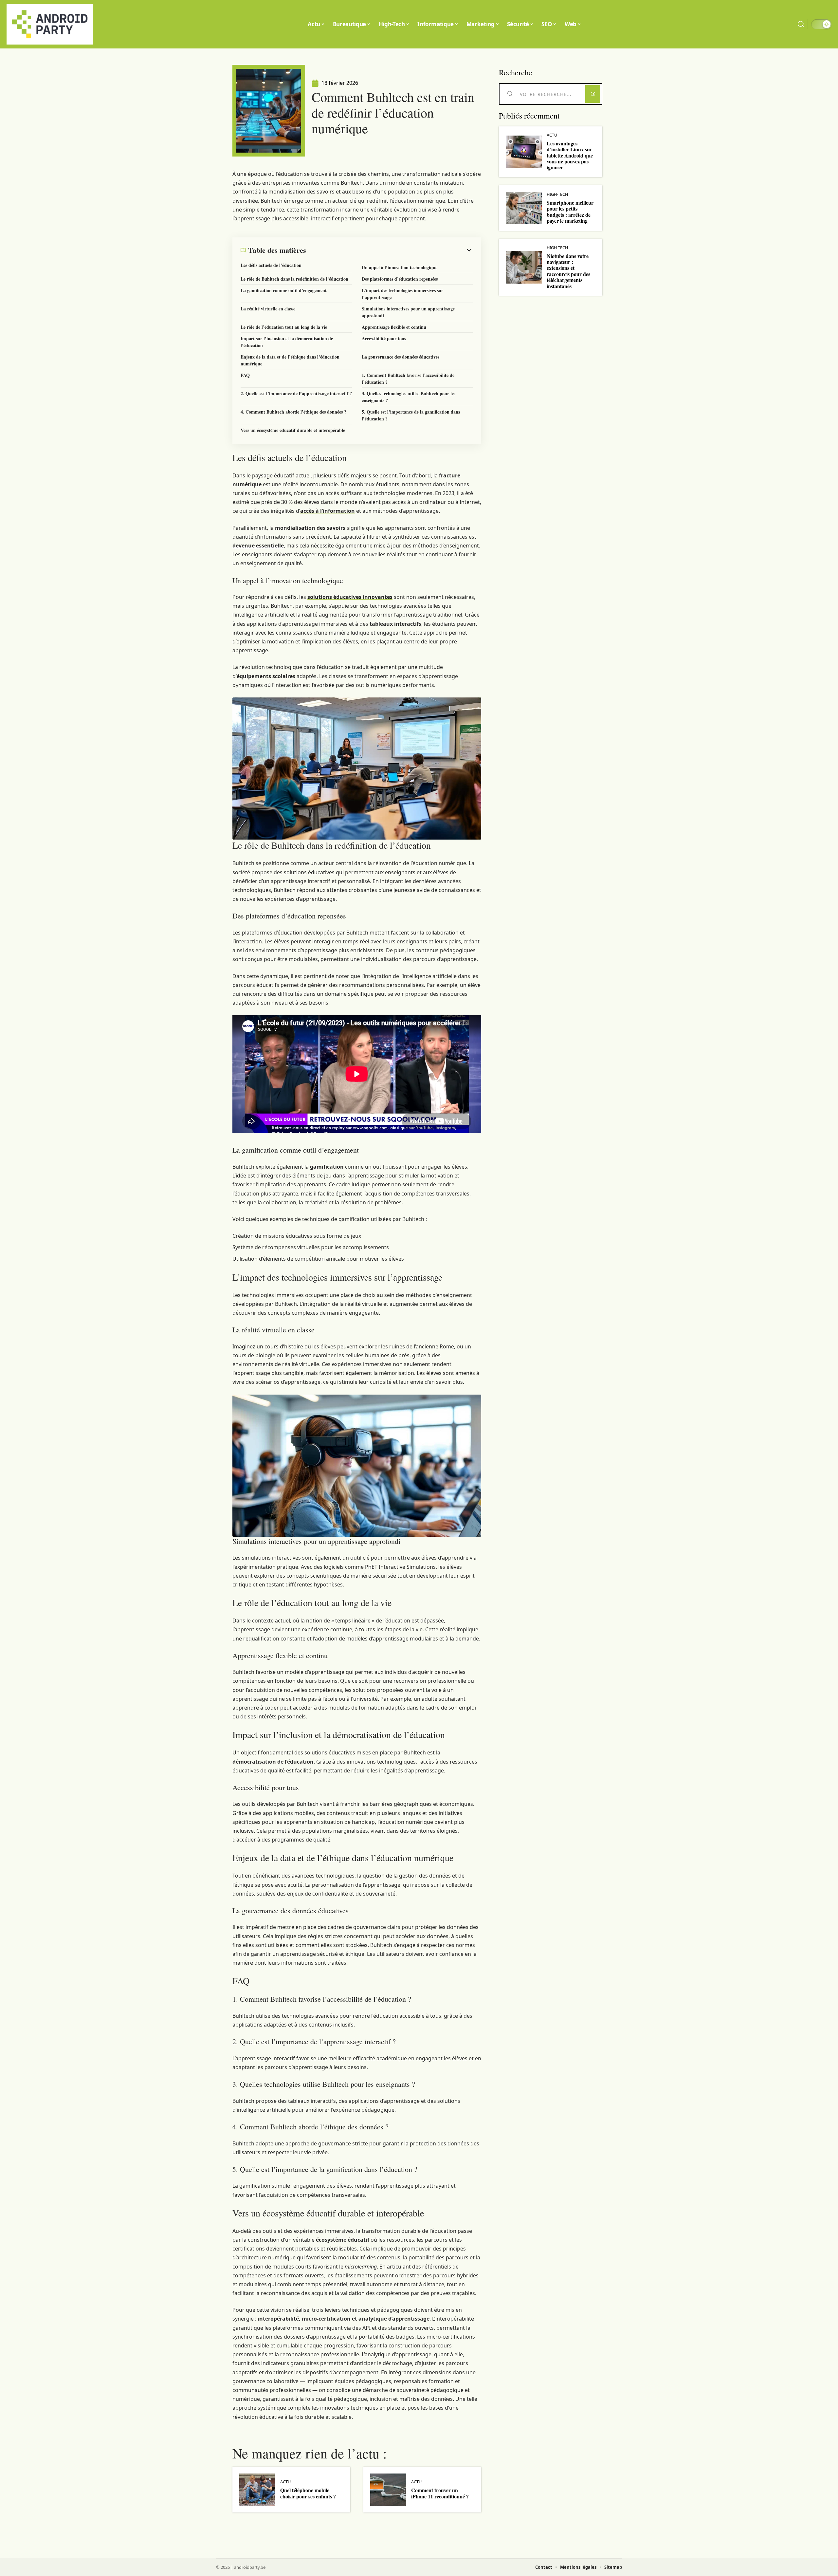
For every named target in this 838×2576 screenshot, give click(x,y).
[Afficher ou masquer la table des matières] (390, 250)
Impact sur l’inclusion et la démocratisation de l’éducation (287, 342)
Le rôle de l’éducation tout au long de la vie (284, 327)
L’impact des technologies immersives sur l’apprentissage (402, 294)
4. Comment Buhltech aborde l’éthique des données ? (293, 412)
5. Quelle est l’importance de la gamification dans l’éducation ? (411, 415)
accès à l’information (328, 511)
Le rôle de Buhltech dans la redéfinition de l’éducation (294, 279)
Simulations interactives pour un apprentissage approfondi (408, 312)
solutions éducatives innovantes (350, 597)
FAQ (245, 375)
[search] (801, 24)
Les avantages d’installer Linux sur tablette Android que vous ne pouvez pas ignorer (570, 155)
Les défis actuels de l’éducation (271, 265)
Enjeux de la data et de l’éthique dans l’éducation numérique (290, 360)
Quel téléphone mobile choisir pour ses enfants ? (308, 2493)
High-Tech (557, 194)
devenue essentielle (258, 546)
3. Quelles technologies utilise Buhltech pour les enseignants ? (409, 397)
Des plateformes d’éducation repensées (400, 279)
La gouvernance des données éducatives (401, 357)
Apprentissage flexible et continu (394, 327)
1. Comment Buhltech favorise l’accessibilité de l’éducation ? (408, 379)
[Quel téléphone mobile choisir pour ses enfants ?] (257, 2490)
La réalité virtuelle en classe (268, 309)
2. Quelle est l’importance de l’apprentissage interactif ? (296, 393)
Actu (285, 2482)
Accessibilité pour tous (384, 338)
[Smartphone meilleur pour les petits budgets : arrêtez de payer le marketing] (524, 208)
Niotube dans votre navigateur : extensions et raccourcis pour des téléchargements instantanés (568, 271)
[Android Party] (50, 24)
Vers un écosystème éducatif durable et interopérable (293, 430)
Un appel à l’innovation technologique (400, 267)
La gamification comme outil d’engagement (284, 290)
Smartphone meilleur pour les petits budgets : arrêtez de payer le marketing (570, 212)
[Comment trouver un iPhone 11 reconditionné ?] (388, 2490)
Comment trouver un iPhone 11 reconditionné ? (440, 2493)
